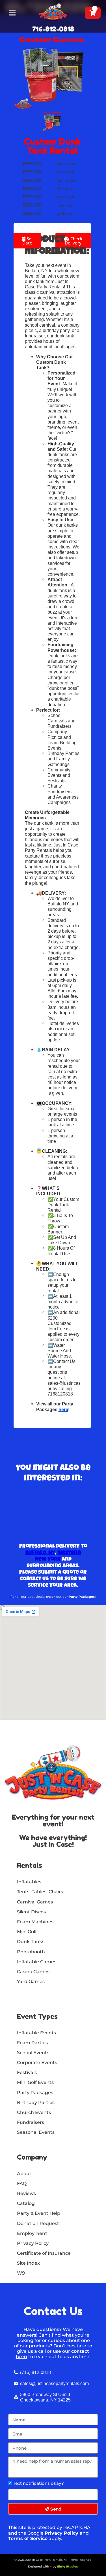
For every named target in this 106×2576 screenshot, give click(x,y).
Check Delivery (73, 241)
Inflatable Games (37, 1962)
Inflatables (29, 1882)
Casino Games (33, 1972)
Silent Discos (31, 1912)
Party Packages (35, 2093)
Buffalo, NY (40, 1553)
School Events (33, 2053)
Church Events (34, 2112)
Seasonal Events (36, 2132)
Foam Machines (35, 1922)
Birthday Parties (36, 2102)
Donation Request (38, 2223)
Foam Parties (32, 2043)
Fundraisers (31, 2122)
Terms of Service (28, 2538)
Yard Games (31, 1982)
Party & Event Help (39, 2213)
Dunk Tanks (31, 1942)
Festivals (27, 2072)
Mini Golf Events (35, 2082)
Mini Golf (27, 1932)
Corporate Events (37, 2063)
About (24, 2174)
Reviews (26, 2193)
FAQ (22, 2183)
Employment (32, 2233)
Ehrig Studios (68, 2567)
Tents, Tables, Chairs (40, 1892)
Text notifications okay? (38, 2483)
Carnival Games (35, 1902)
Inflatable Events (36, 2033)
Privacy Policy (61, 2533)
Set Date (28, 241)
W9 (21, 2273)
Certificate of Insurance (44, 2253)
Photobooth (31, 1952)
